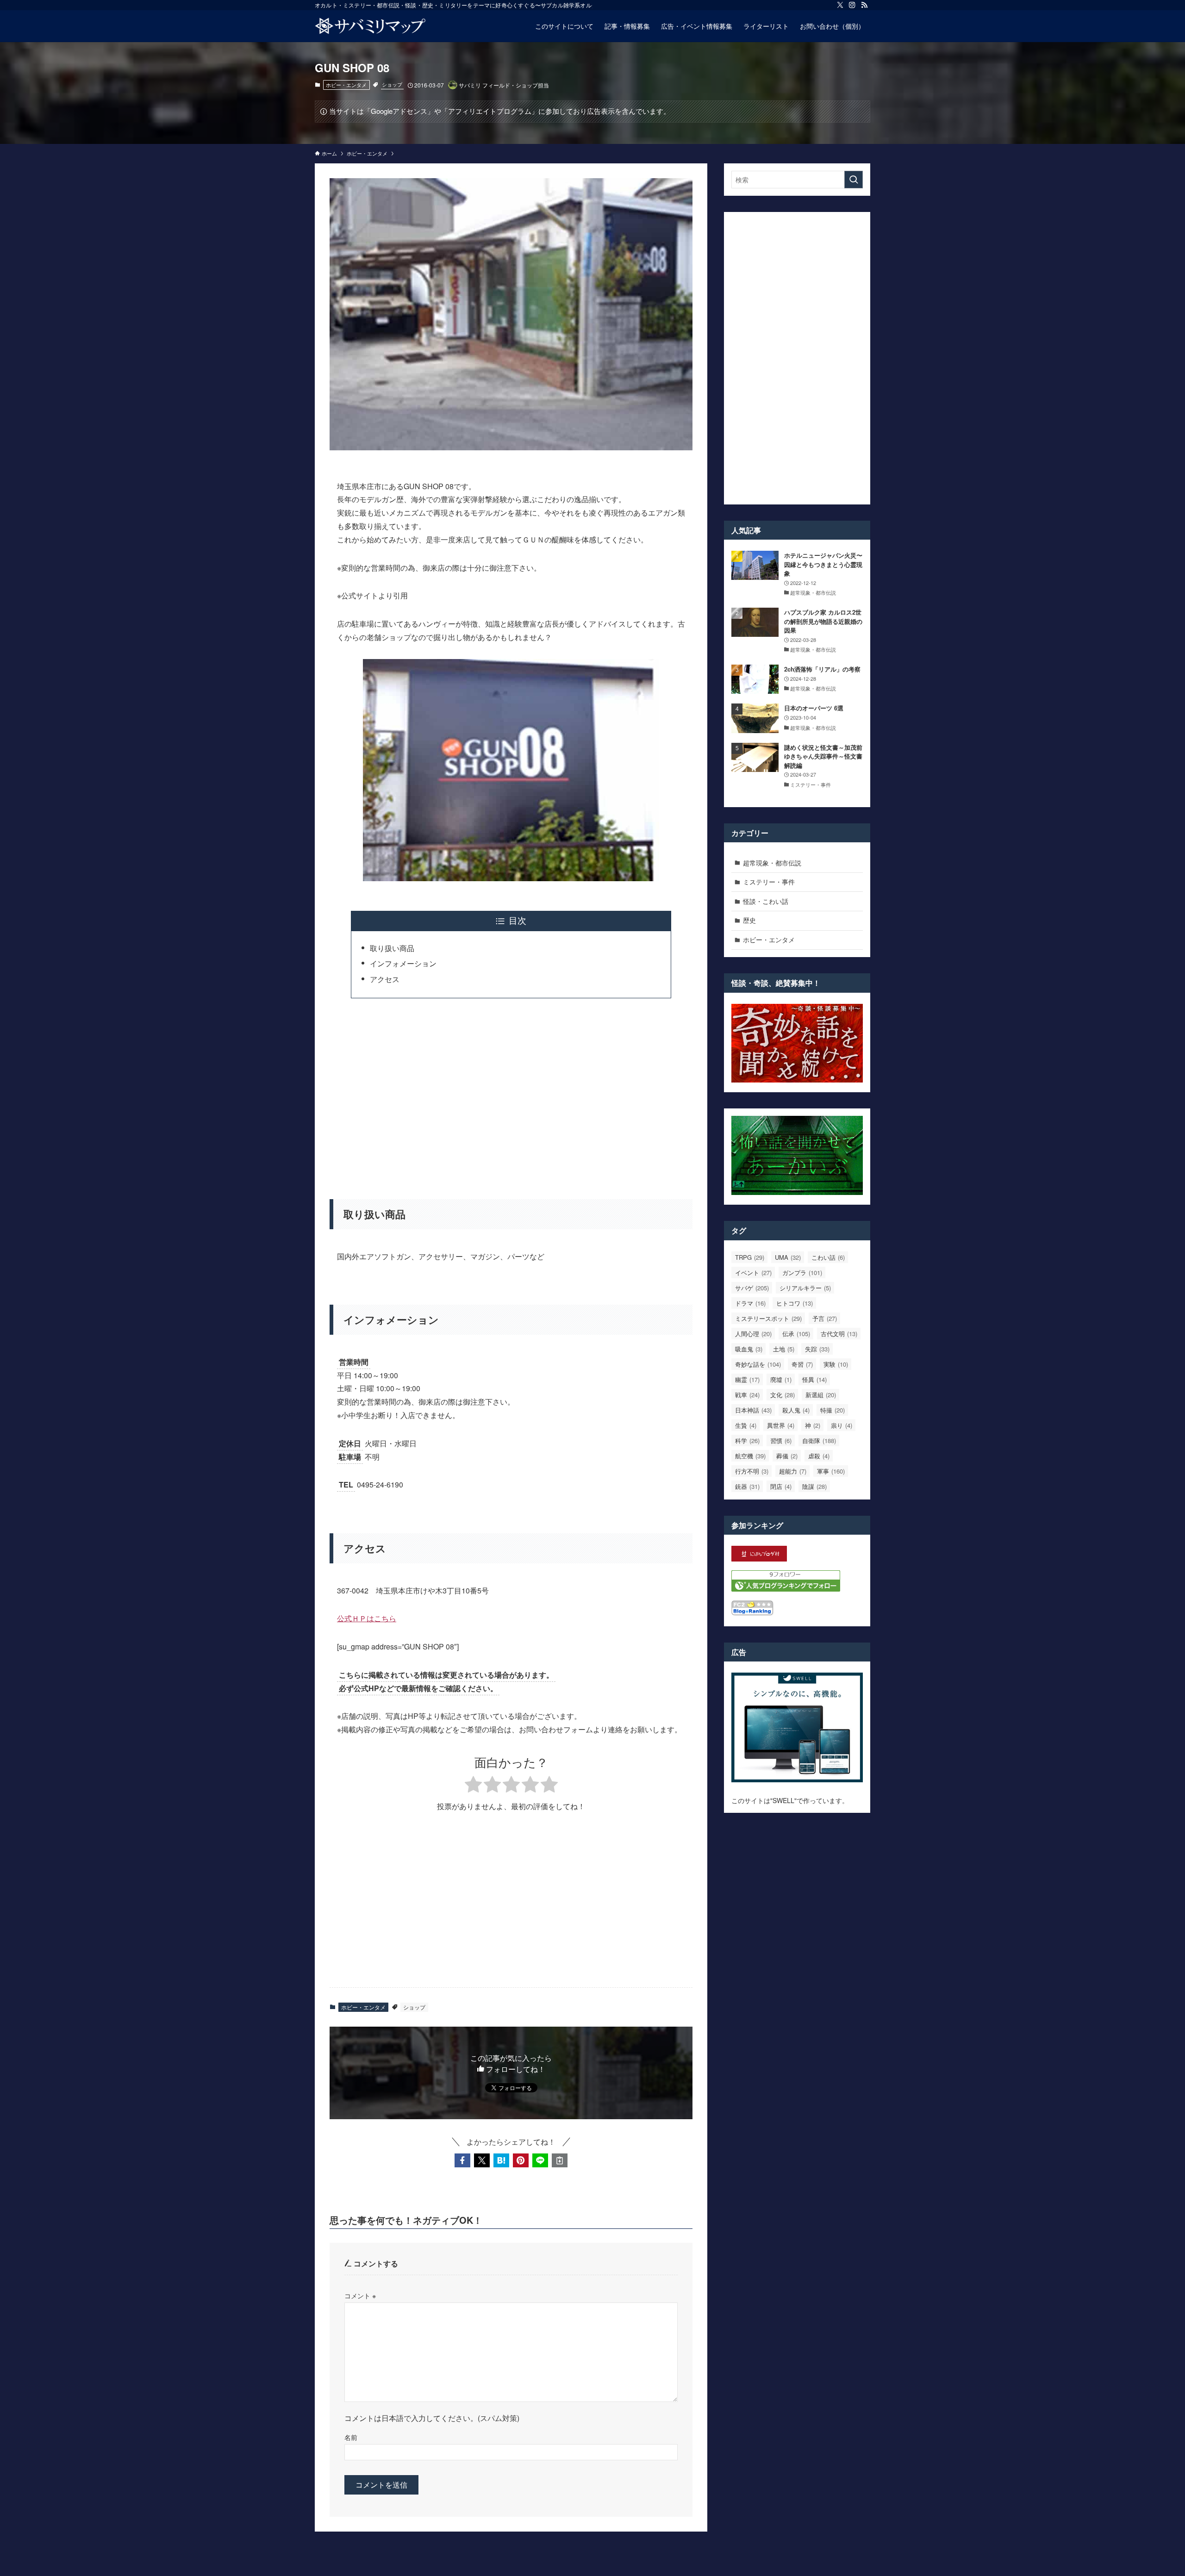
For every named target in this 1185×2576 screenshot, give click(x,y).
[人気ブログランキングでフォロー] (786, 1589)
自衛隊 (819, 1440)
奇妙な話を (758, 1364)
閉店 (781, 1486)
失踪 (817, 1349)
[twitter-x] (840, 5)
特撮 (833, 1410)
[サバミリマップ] (370, 26)
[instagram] (852, 5)
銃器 (747, 1486)
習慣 (781, 1440)
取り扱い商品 (392, 948)
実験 (836, 1364)
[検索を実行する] (854, 180)
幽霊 (747, 1379)
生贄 (746, 1425)
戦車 (747, 1395)
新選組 (821, 1395)
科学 (747, 1440)
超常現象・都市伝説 (772, 863)
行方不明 (752, 1471)
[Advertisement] (511, 1093)
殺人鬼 (796, 1410)
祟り (842, 1425)
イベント (753, 1272)
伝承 (796, 1334)
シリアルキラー (805, 1288)
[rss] (864, 5)
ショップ (392, 84)
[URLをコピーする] (560, 2160)
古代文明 (839, 1334)
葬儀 (787, 1456)
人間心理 (753, 1334)
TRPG (750, 1257)
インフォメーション (403, 963)
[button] (462, 2160)
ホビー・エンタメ (346, 85)
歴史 (749, 920)
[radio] (473, 1786)
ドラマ (750, 1303)
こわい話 (828, 1257)
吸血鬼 (749, 1349)
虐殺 (819, 1456)
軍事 (831, 1471)
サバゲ (752, 1288)
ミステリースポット (768, 1318)
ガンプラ (802, 1272)
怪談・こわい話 (766, 901)
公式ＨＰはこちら (367, 1618)
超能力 (793, 1471)
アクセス (385, 979)
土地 (784, 1349)
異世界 (781, 1425)
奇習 (802, 1364)
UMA (788, 1257)
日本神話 (753, 1410)
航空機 (750, 1456)
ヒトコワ (795, 1303)
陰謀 (814, 1486)
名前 (351, 2437)
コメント (360, 2295)
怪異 (814, 1379)
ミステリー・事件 (769, 882)
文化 (783, 1395)
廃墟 (781, 1379)
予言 (825, 1318)
